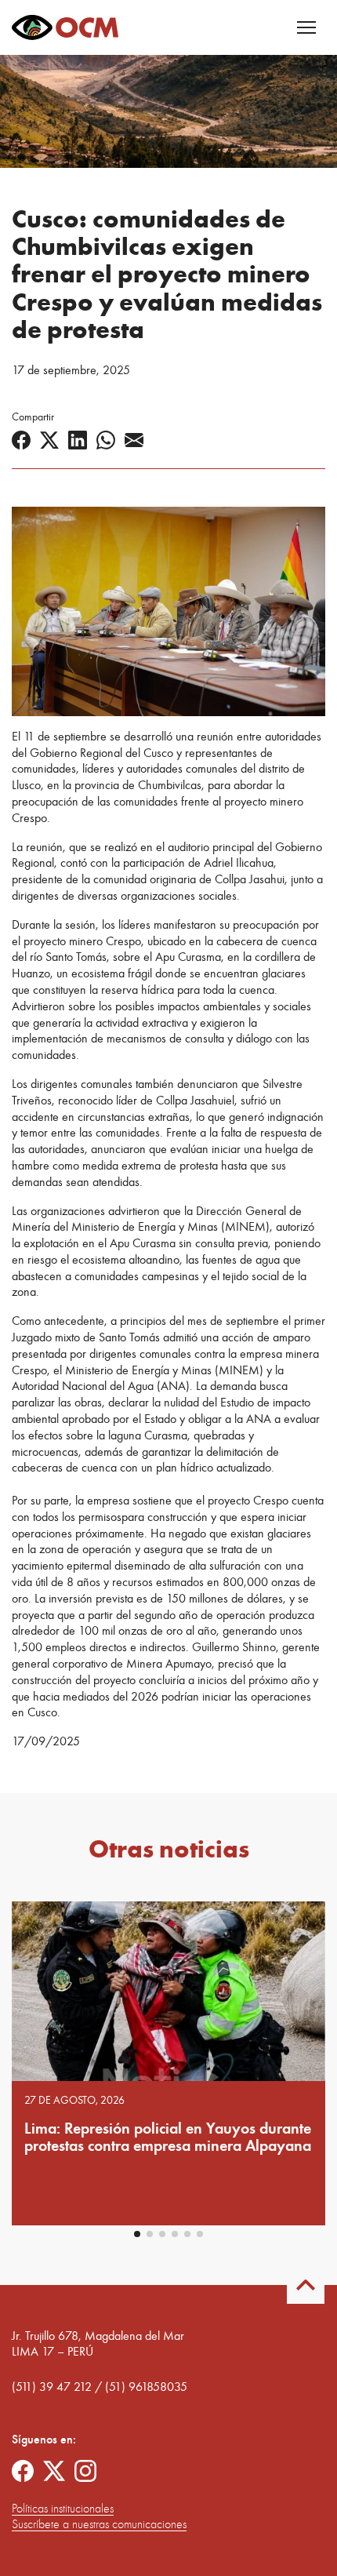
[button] (137, 2234)
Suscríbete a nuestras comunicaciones (99, 2524)
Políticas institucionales (63, 2509)
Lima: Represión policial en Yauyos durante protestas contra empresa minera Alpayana (168, 2137)
